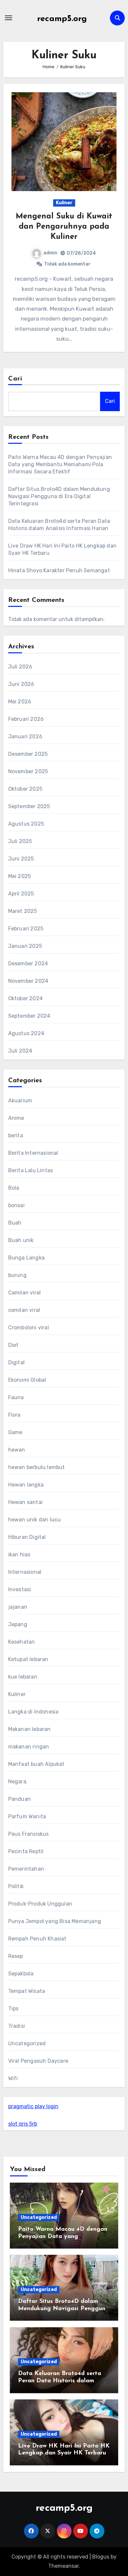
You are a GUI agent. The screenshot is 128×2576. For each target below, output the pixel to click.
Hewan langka (26, 1485)
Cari (15, 379)
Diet (13, 1345)
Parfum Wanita (27, 1816)
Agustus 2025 (26, 824)
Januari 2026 (25, 736)
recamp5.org (62, 19)
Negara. (18, 1782)
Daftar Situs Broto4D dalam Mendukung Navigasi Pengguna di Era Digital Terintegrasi (59, 496)
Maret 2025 (23, 911)
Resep (16, 1956)
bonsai (16, 1205)
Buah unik (21, 1240)
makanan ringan (29, 1747)
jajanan (18, 1607)
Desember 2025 (28, 754)
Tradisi (17, 2026)
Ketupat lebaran (28, 1659)
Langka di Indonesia (33, 1712)
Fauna (16, 1397)
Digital (16, 1362)
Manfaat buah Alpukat (36, 1764)
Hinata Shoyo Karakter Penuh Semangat (59, 570)
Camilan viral (25, 1293)
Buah (15, 1223)
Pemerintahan (26, 1869)
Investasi (20, 1589)
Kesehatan (22, 1642)
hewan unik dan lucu (35, 1520)
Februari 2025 (26, 929)
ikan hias (19, 1555)
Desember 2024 (28, 963)
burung (17, 1275)
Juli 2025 (20, 841)
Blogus (101, 2557)
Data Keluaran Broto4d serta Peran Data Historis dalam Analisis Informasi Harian (60, 2381)
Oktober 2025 (25, 789)
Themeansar (64, 2566)
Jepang (18, 1624)
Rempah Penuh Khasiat (37, 1939)
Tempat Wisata (27, 1991)
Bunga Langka (26, 1258)
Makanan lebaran (30, 1729)
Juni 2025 (21, 859)
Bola (14, 1188)
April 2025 (21, 894)
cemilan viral (24, 1310)
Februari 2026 (26, 719)
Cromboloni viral (29, 1328)
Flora (14, 1415)
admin (50, 253)
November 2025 (28, 771)
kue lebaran (23, 1677)
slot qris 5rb (23, 2124)
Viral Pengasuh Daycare (38, 2061)
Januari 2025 (25, 946)
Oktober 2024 (25, 998)
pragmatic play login (33, 2106)
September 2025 (29, 806)
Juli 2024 (20, 1051)
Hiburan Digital (27, 1537)
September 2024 (29, 1016)
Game (15, 1432)
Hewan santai (25, 1502)
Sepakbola (21, 1974)
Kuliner (64, 203)
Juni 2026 (21, 684)
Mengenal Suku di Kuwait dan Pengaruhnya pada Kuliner (64, 227)
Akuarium (20, 1101)
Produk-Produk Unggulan (40, 1904)
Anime (16, 1118)
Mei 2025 (20, 876)
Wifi (13, 2078)
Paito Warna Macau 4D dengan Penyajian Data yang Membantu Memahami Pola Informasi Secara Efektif (60, 464)
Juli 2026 (20, 667)
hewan (17, 1450)
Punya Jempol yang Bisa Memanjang (55, 1921)
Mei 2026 (20, 702)
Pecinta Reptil (26, 1851)
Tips (13, 2009)
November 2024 (28, 981)
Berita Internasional (33, 1153)
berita (16, 1135)
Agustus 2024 (26, 1033)
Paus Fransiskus (29, 1834)
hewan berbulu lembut (37, 1467)
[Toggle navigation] (9, 18)
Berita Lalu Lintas (31, 1170)
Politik (16, 1886)
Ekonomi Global (27, 1380)
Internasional (25, 1572)
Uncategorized (27, 2043)
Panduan (20, 1799)
